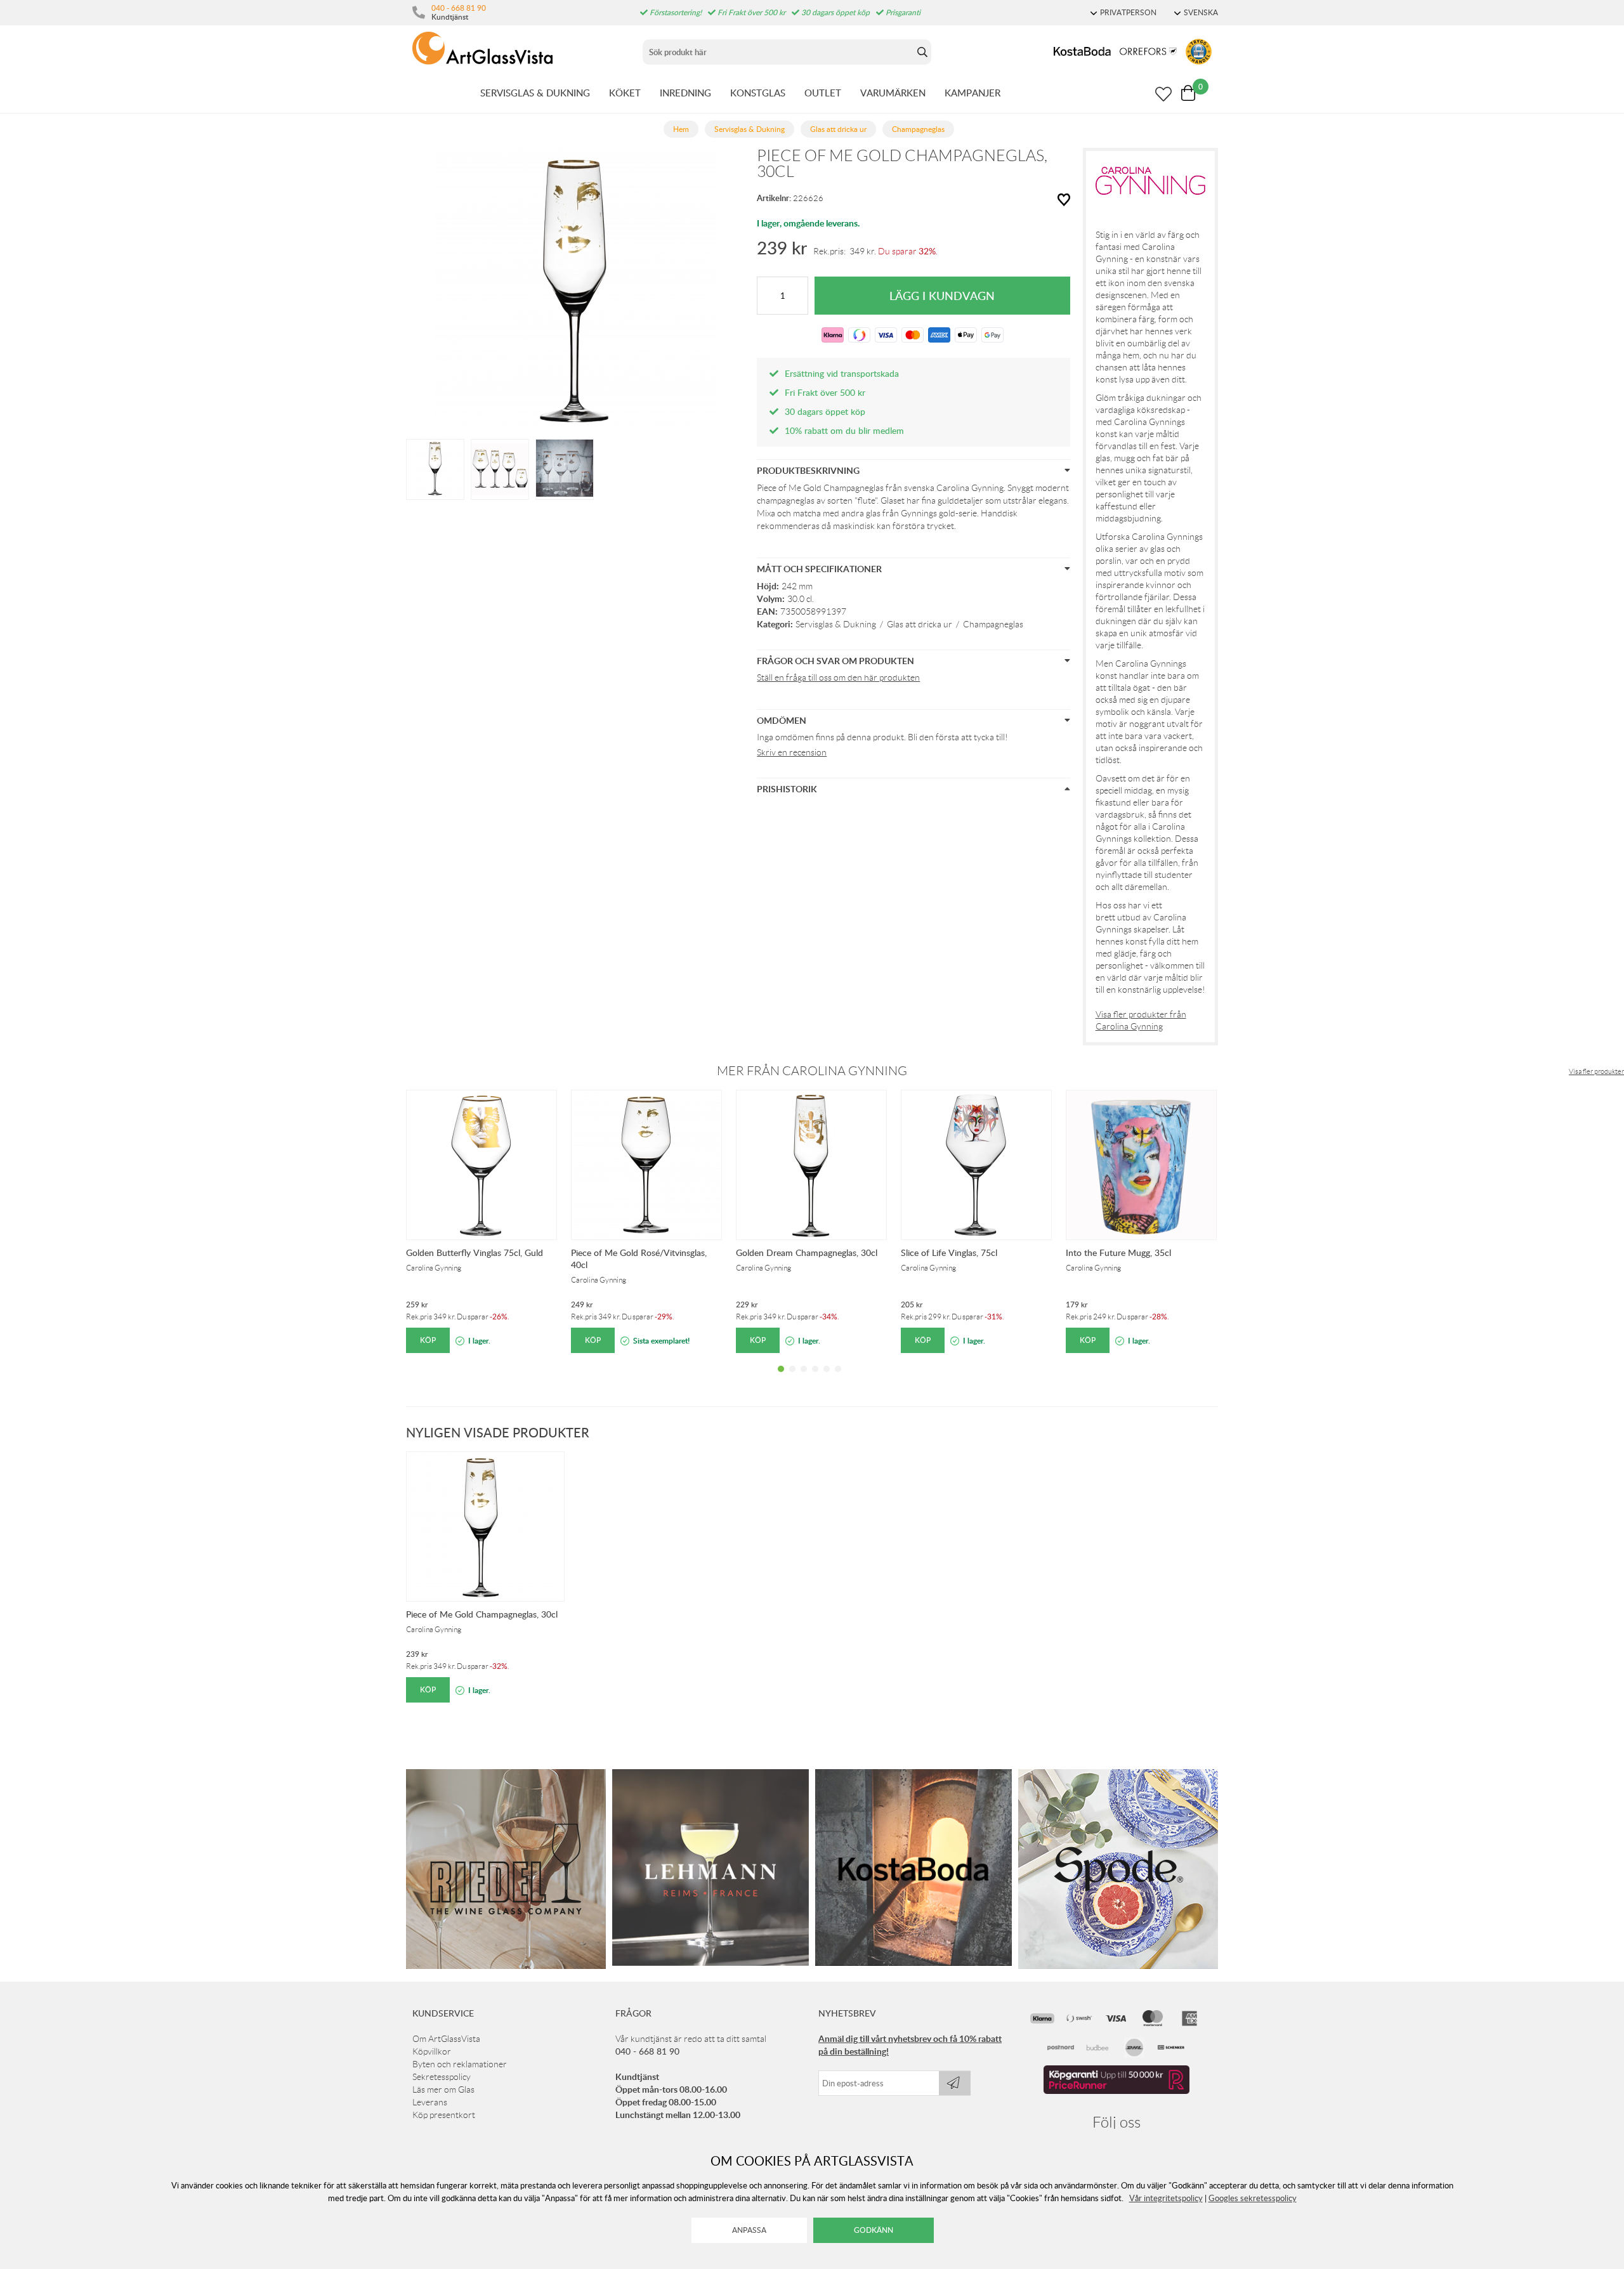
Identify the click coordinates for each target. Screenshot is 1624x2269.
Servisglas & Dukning (836, 624)
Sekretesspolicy (442, 2077)
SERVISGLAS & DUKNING (535, 93)
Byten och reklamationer (460, 2064)
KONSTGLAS (758, 93)
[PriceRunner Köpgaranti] (1116, 2091)
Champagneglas (993, 624)
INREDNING (685, 93)
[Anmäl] (955, 2083)
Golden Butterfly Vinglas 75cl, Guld (475, 1252)
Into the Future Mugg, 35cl (1118, 1252)
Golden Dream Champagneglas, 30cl (807, 1252)
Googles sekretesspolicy (1253, 2198)
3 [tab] (804, 1378)
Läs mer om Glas (443, 2089)
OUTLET (823, 93)
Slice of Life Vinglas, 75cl (949, 1252)
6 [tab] (838, 1378)
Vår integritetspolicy (1166, 2198)
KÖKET (625, 93)
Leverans (430, 2102)
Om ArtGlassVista (446, 2039)
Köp (428, 1340)
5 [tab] (827, 1378)
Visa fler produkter (1596, 1071)
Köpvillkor (432, 2051)
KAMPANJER (972, 93)
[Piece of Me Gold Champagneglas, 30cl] (435, 468)
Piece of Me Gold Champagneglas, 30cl (482, 1614)
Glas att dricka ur (920, 624)
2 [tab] (792, 1378)
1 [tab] (781, 1378)
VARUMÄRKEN (893, 93)
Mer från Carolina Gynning (812, 1071)
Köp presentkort (444, 2115)
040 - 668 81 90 (459, 8)
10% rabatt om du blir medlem (844, 430)
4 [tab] (815, 1378)
